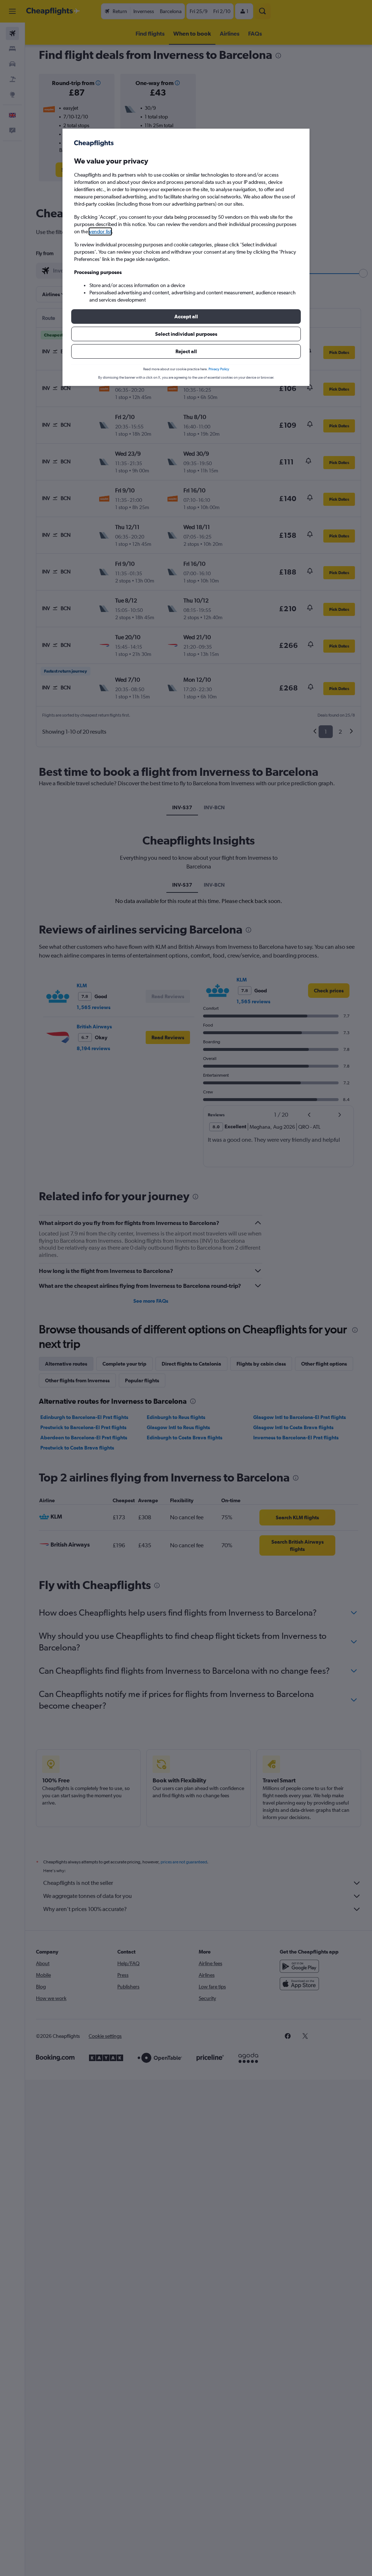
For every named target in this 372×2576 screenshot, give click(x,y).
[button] (186, 317)
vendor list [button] (100, 231)
